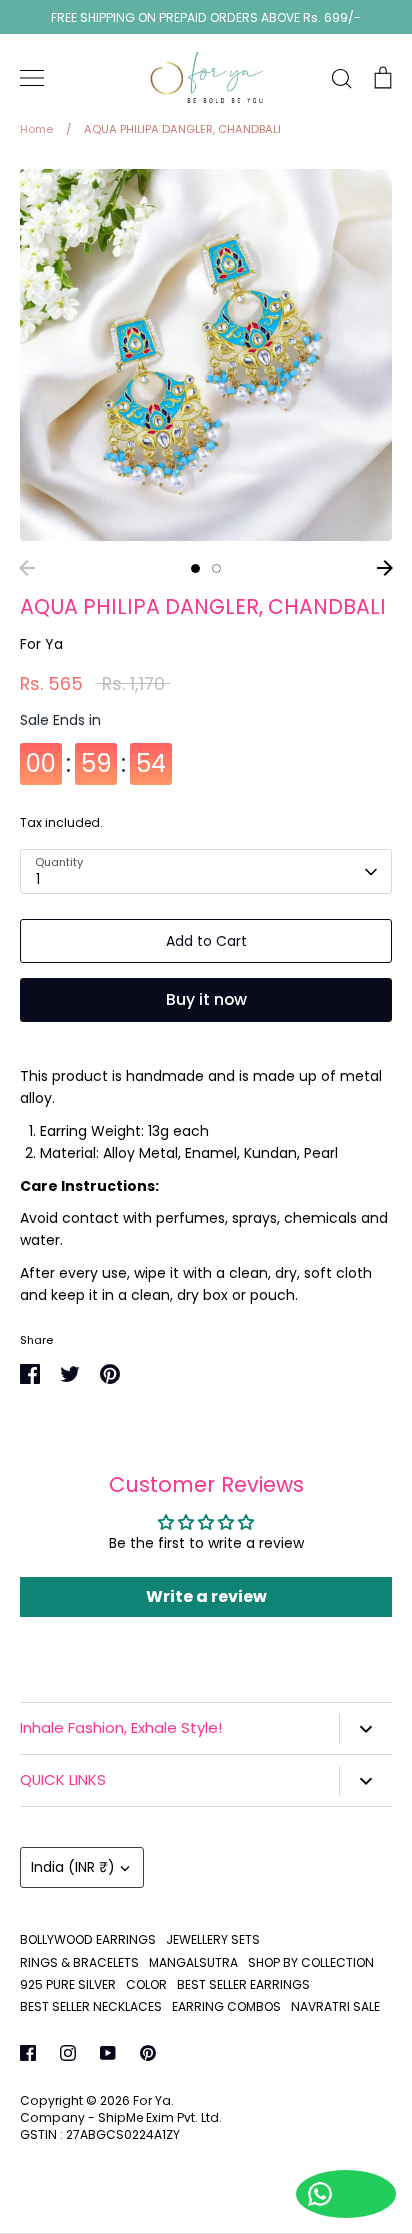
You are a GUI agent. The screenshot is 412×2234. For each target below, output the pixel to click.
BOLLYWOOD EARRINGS (88, 1939)
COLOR (146, 1984)
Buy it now (206, 999)
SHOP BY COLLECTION (311, 1962)
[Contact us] (346, 2194)
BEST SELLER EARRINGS (243, 1984)
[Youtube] (108, 2053)
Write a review (206, 1596)
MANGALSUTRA (193, 1962)
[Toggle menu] (32, 78)
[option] (206, 355)
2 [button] (216, 568)
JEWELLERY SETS (213, 1939)
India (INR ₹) (73, 1867)
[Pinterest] (148, 2053)
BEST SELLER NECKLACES (91, 2006)
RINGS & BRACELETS (79, 1962)
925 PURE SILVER (68, 1984)
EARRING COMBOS (226, 2006)
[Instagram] (68, 2053)
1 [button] (195, 568)
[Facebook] (28, 2053)
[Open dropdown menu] (365, 1729)
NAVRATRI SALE (335, 2006)
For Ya (41, 644)
